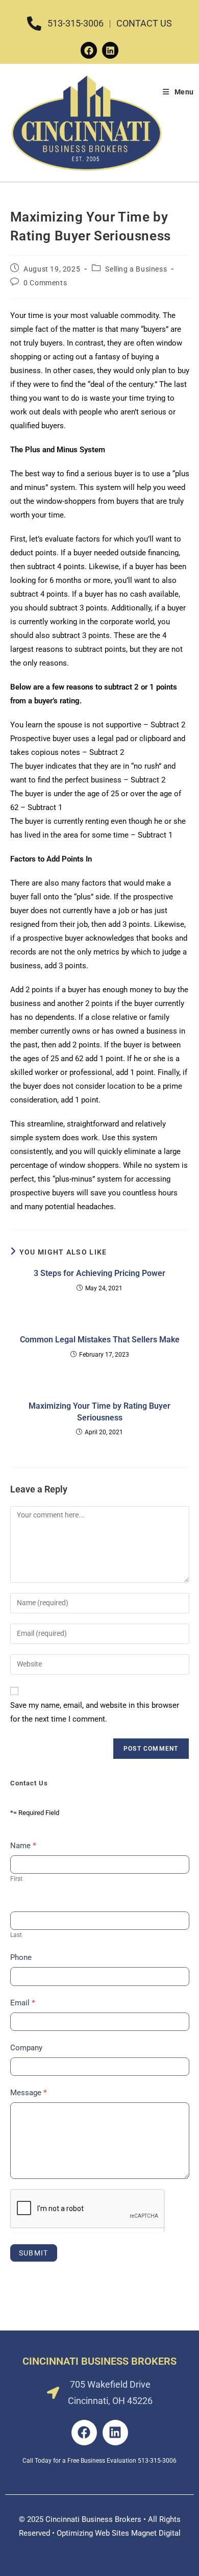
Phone (21, 1957)
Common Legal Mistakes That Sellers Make (100, 1340)
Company (26, 2048)
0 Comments (45, 283)
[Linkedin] (110, 50)
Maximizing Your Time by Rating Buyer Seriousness (99, 1412)
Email (23, 2003)
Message (29, 2093)
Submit (34, 2253)
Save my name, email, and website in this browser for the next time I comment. (95, 1712)
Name (23, 1846)
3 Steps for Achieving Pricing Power (99, 1273)
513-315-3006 (157, 2461)
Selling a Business (136, 269)
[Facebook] (89, 50)
